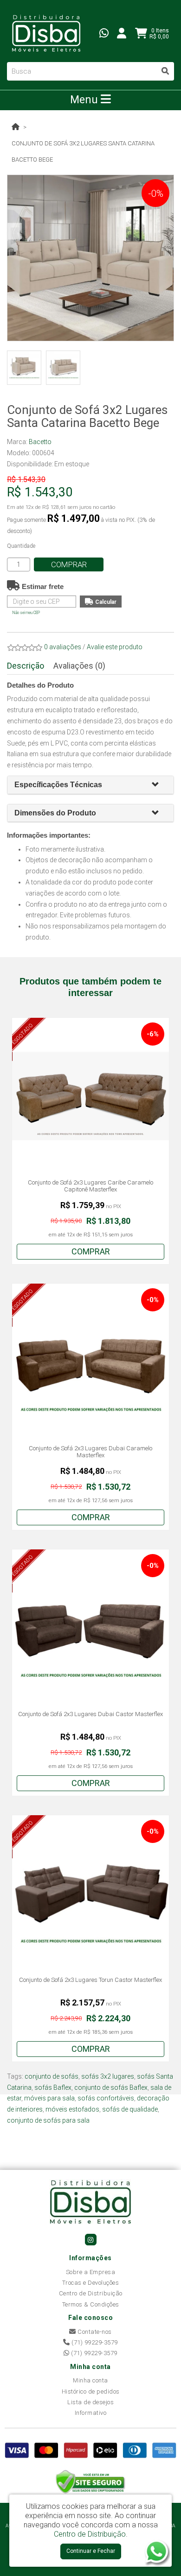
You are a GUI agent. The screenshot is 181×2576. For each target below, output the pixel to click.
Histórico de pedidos (91, 2391)
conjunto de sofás (52, 2076)
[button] (159, 785)
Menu (85, 100)
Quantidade (21, 546)
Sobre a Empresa (91, 2272)
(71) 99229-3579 (94, 2342)
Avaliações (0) (79, 666)
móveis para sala (49, 2098)
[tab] (90, 785)
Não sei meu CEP (26, 613)
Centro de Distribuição (91, 2293)
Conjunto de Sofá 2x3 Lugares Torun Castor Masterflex (90, 1980)
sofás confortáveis (106, 2098)
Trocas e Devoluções (91, 2283)
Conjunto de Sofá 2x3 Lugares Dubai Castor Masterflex (90, 1714)
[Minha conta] (122, 33)
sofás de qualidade (130, 2109)
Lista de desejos (90, 2402)
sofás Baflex (53, 2087)
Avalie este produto (115, 647)
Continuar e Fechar (91, 2551)
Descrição (26, 666)
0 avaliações (63, 647)
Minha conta (90, 2380)
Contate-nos (94, 2332)
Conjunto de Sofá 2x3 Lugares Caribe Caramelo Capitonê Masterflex (90, 1186)
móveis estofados (72, 2109)
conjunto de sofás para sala (48, 2120)
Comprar (69, 564)
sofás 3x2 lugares (108, 2076)
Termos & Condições (91, 2304)
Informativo (91, 2413)
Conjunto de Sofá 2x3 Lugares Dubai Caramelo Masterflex (90, 1452)
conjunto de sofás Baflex (111, 2087)
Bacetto (40, 442)
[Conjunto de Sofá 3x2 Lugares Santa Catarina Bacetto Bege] (90, 258)
